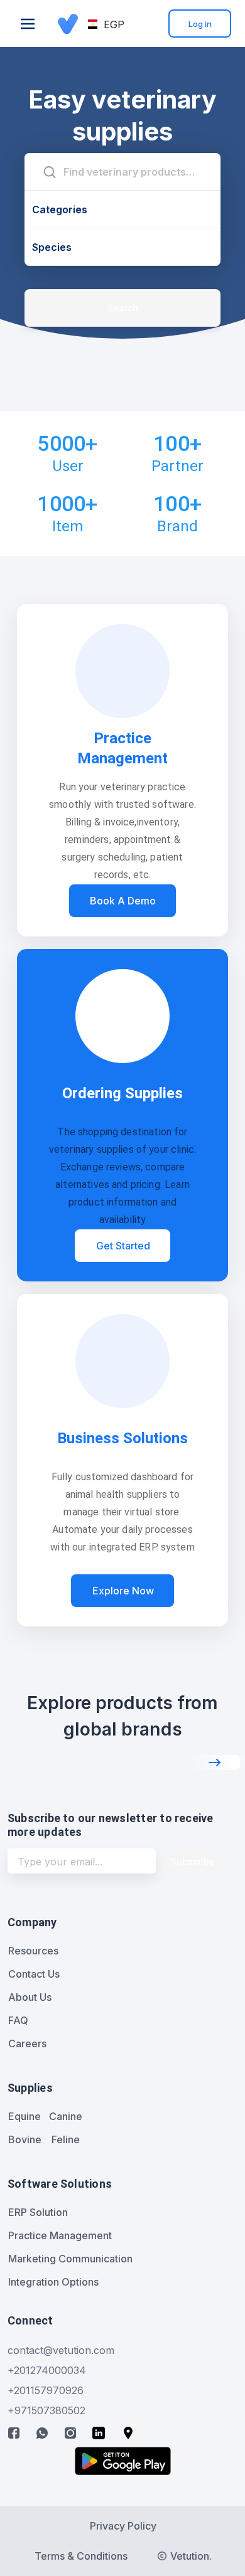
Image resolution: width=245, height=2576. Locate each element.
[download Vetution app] (123, 2461)
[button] (107, 24)
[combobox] (122, 172)
